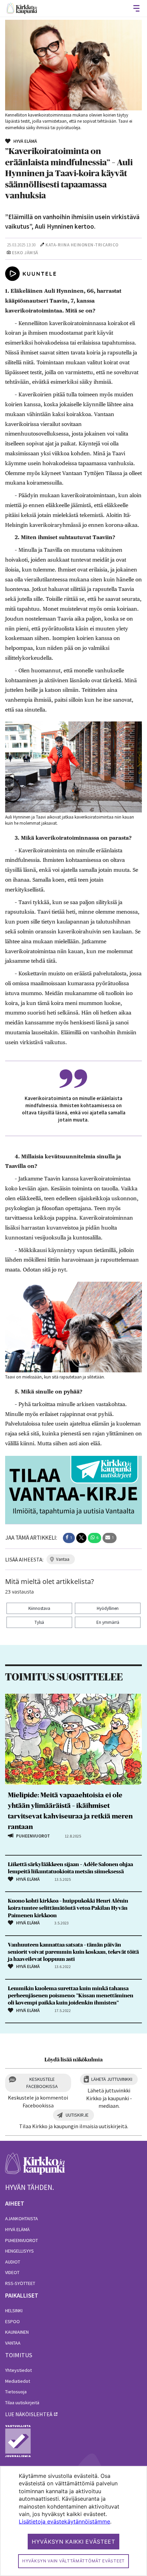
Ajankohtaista (22, 2219)
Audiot (13, 2262)
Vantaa (13, 2343)
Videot (12, 2272)
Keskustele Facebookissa (42, 2083)
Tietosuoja (16, 2392)
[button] (69, 1538)
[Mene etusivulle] (35, 2167)
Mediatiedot (18, 2381)
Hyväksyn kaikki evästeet (73, 2542)
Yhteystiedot (18, 2370)
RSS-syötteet (20, 2283)
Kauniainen (17, 2332)
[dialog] (73, 2521)
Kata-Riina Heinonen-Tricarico (82, 245)
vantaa (63, 1559)
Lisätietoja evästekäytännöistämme (64, 2521)
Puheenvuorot (22, 2240)
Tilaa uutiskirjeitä (22, 2403)
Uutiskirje (77, 2115)
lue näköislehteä (29, 2414)
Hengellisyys (19, 2251)
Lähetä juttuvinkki (112, 2079)
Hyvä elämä (17, 2229)
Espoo (12, 2321)
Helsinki (14, 2311)
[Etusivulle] (22, 8)
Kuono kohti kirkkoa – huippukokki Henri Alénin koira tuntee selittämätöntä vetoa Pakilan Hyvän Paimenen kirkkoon (68, 1908)
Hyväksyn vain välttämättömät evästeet (73, 2561)
